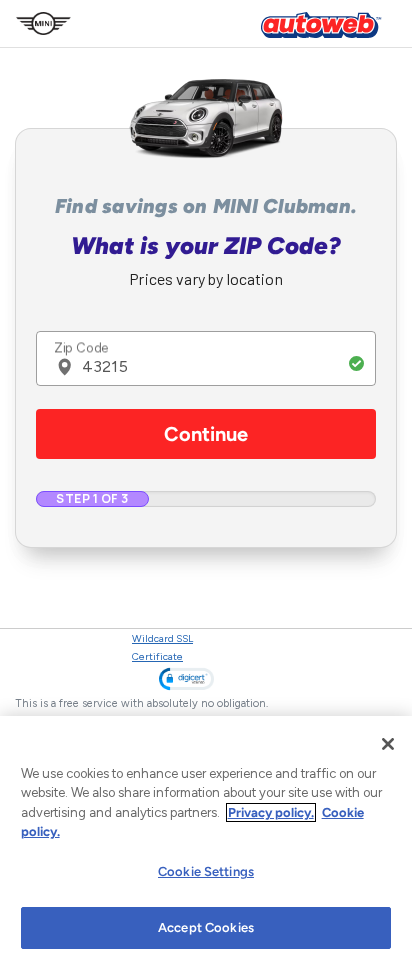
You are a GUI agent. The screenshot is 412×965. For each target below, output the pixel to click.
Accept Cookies (206, 927)
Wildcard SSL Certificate (162, 647)
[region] (206, 840)
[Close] (388, 744)
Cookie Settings (206, 871)
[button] (186, 679)
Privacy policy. (271, 812)
